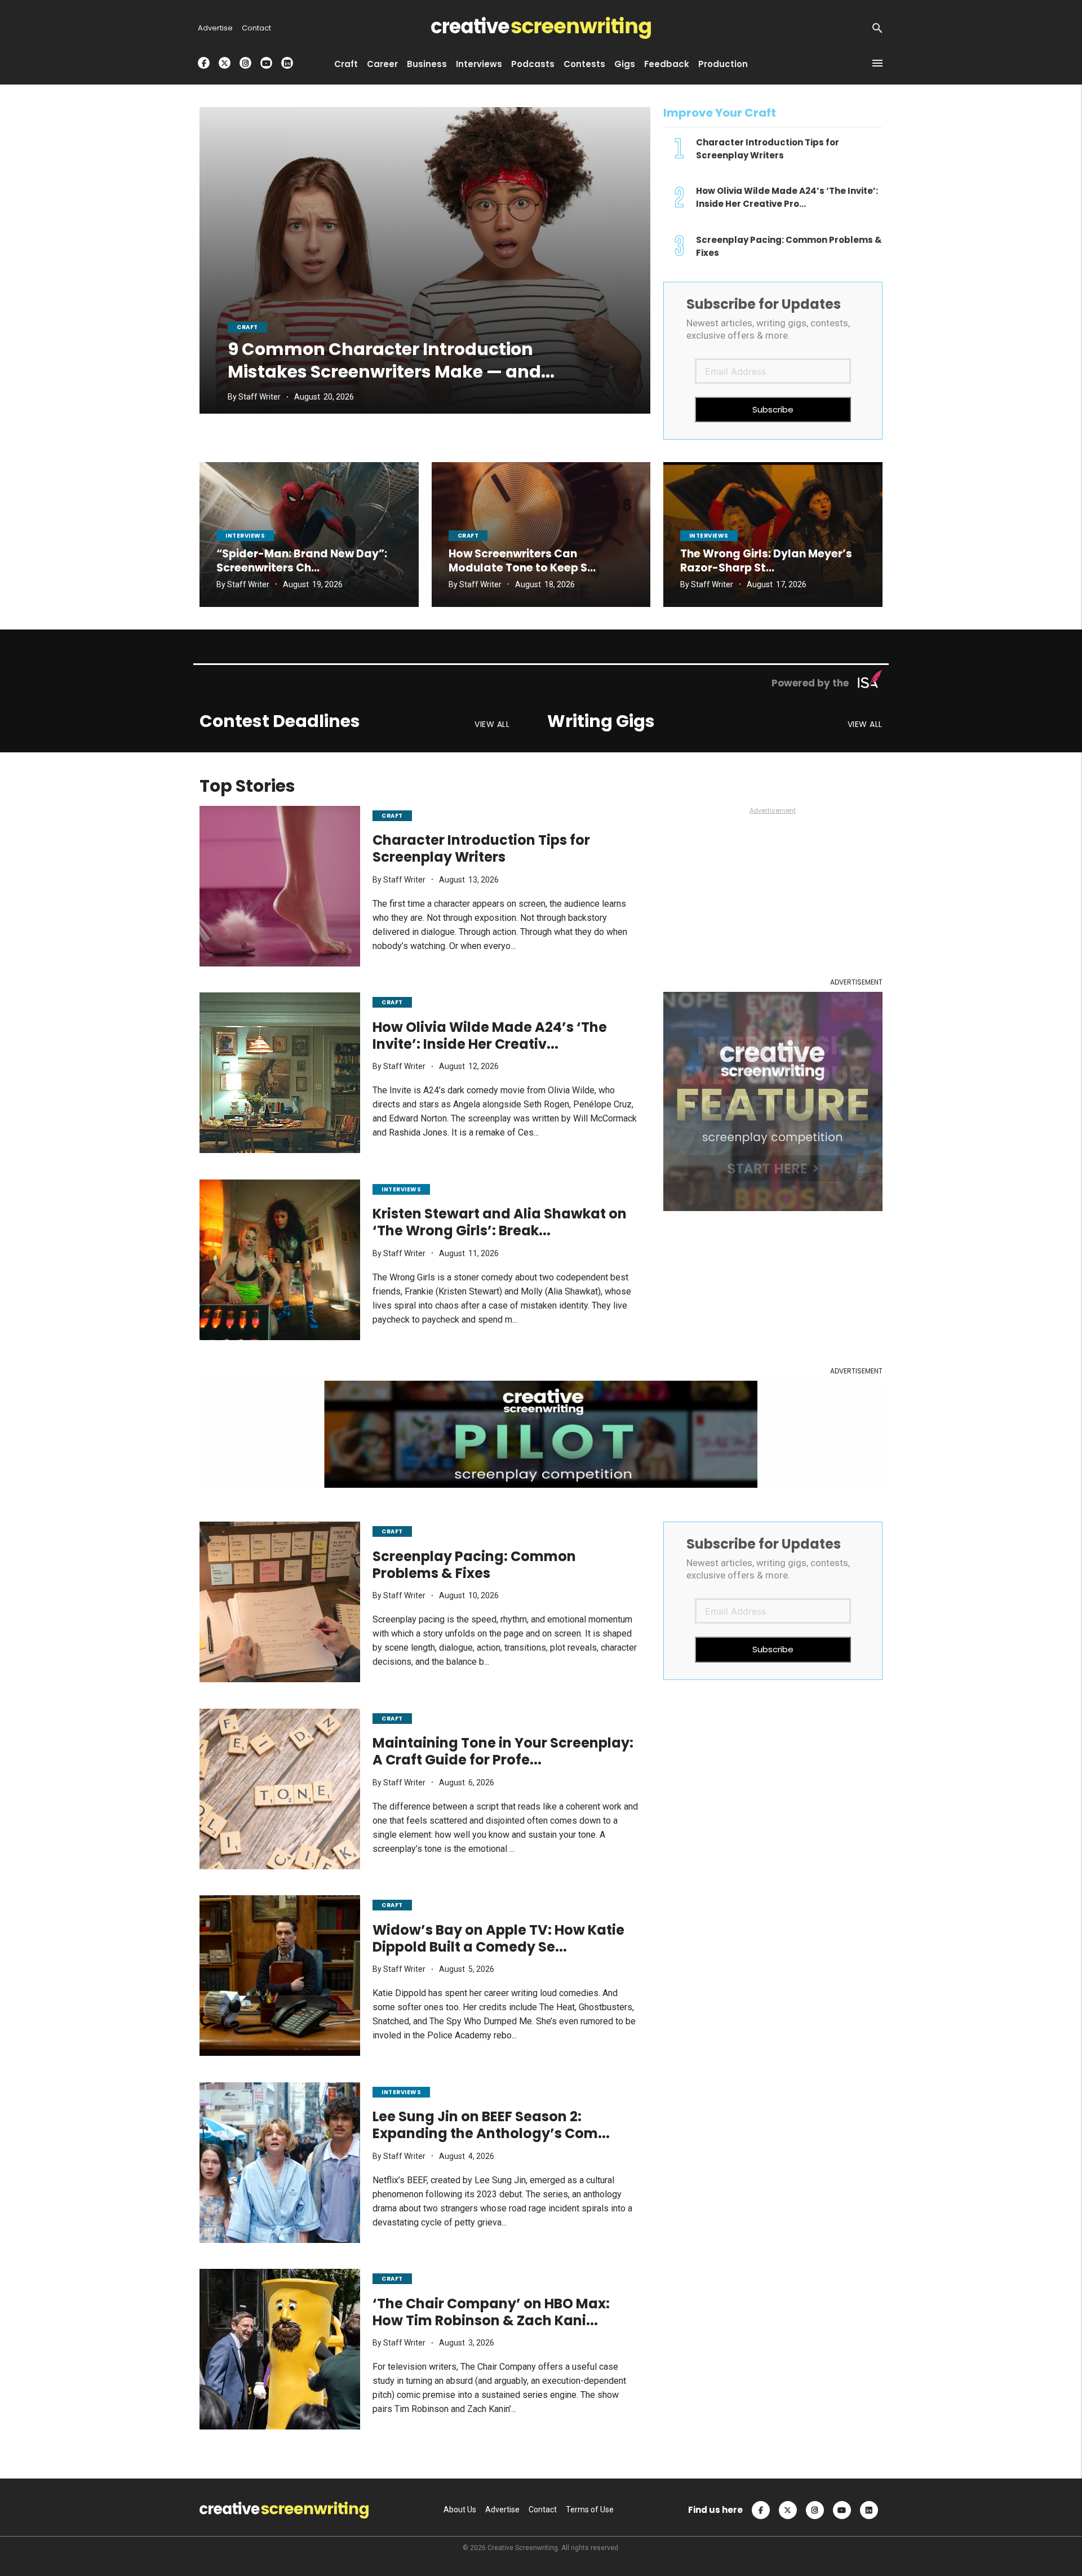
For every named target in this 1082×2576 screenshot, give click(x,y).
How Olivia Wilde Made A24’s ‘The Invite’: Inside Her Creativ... (490, 1036)
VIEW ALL (492, 725)
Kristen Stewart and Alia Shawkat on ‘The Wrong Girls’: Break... (500, 1223)
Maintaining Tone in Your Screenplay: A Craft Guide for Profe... (503, 1752)
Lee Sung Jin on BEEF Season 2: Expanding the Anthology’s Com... (491, 2125)
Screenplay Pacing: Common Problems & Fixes (474, 1565)
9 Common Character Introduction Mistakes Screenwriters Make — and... (391, 360)
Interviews (479, 64)
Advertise (215, 28)
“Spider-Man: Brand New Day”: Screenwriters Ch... (302, 561)
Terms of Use (590, 2510)
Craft (346, 64)
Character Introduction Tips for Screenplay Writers (481, 849)
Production (723, 64)
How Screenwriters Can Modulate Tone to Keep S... (522, 561)
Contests (584, 64)
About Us (460, 2510)
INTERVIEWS (245, 536)
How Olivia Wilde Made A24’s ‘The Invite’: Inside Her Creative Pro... (787, 198)
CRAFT (247, 327)
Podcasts (533, 64)
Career (382, 64)
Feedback (667, 64)
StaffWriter (260, 397)
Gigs (625, 64)
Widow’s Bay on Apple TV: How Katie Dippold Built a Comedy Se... (498, 1938)
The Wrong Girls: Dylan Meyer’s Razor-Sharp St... (766, 561)
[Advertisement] (773, 894)
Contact (256, 28)
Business (427, 64)
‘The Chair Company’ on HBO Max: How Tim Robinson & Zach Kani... (491, 2312)
